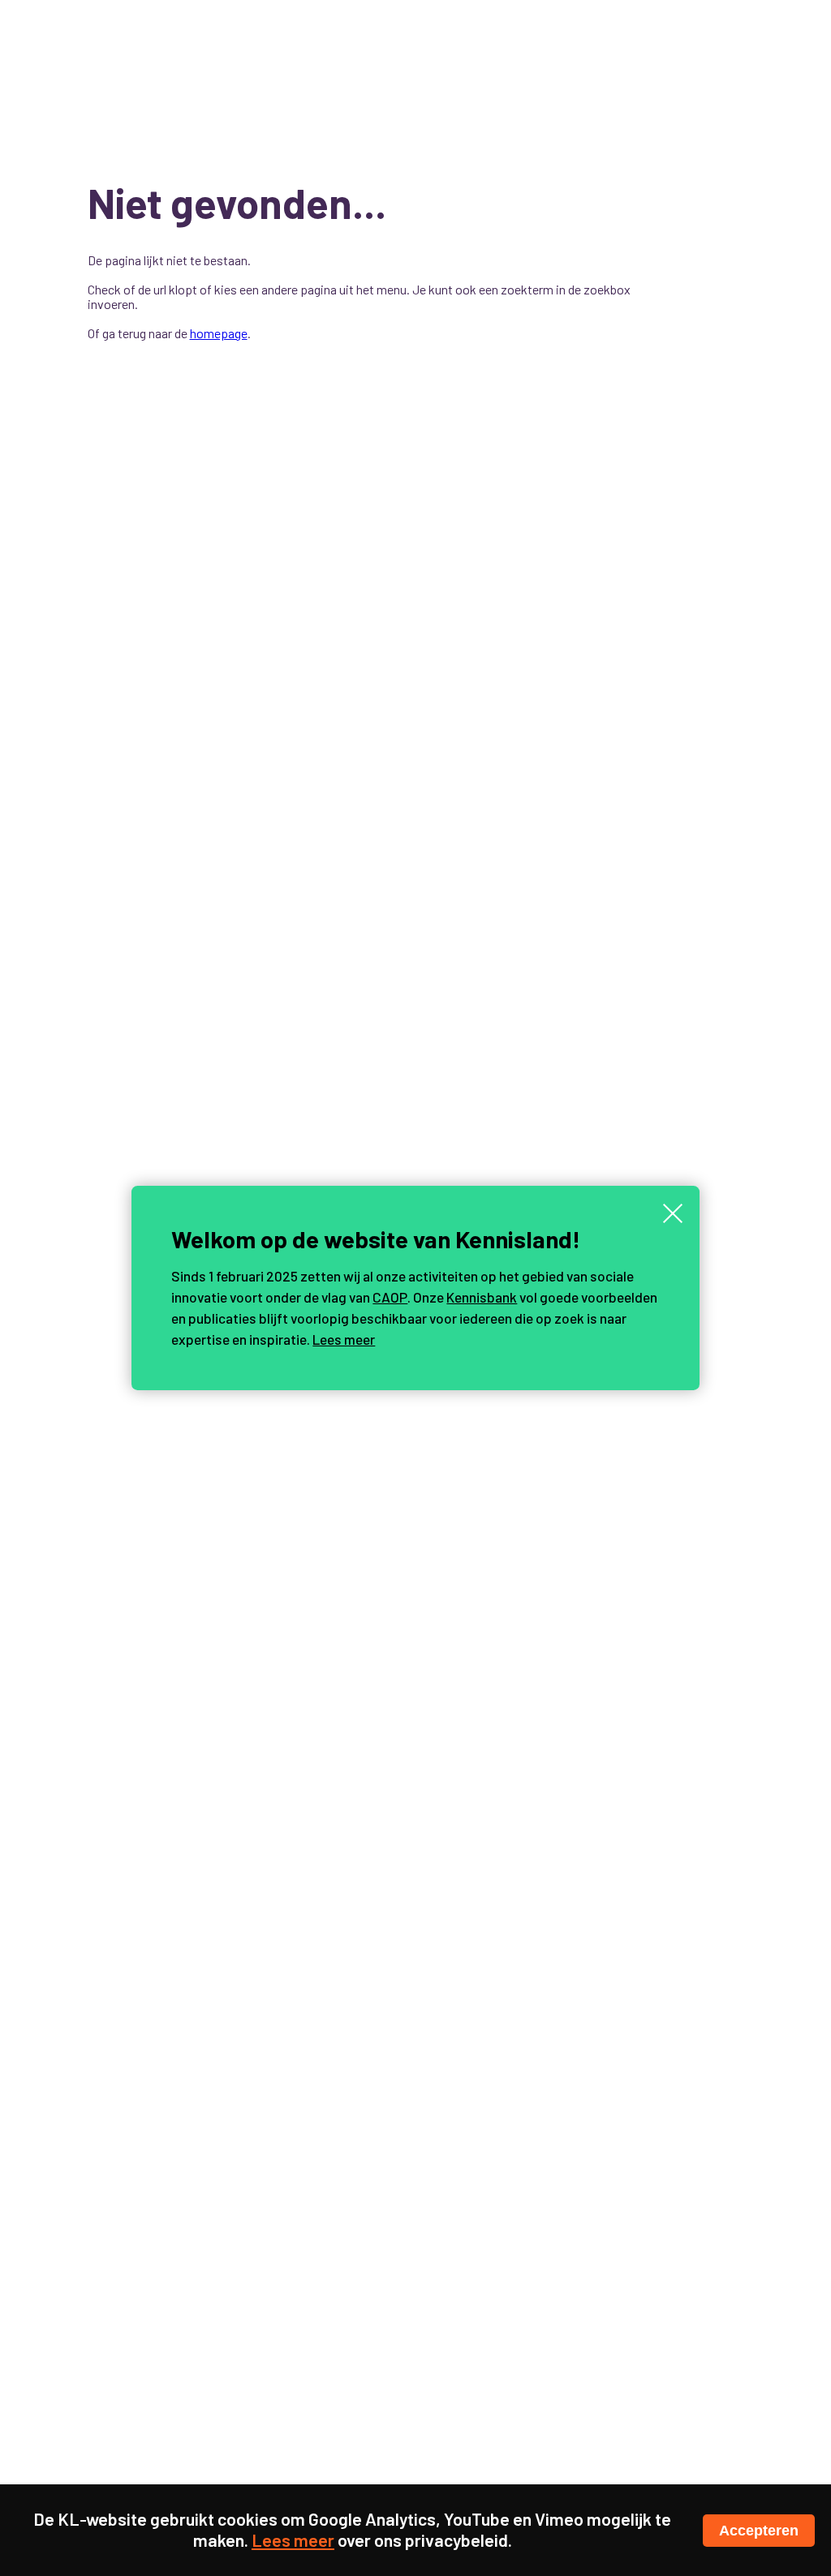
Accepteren (759, 2531)
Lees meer (344, 1339)
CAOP (390, 1297)
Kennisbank (482, 1297)
